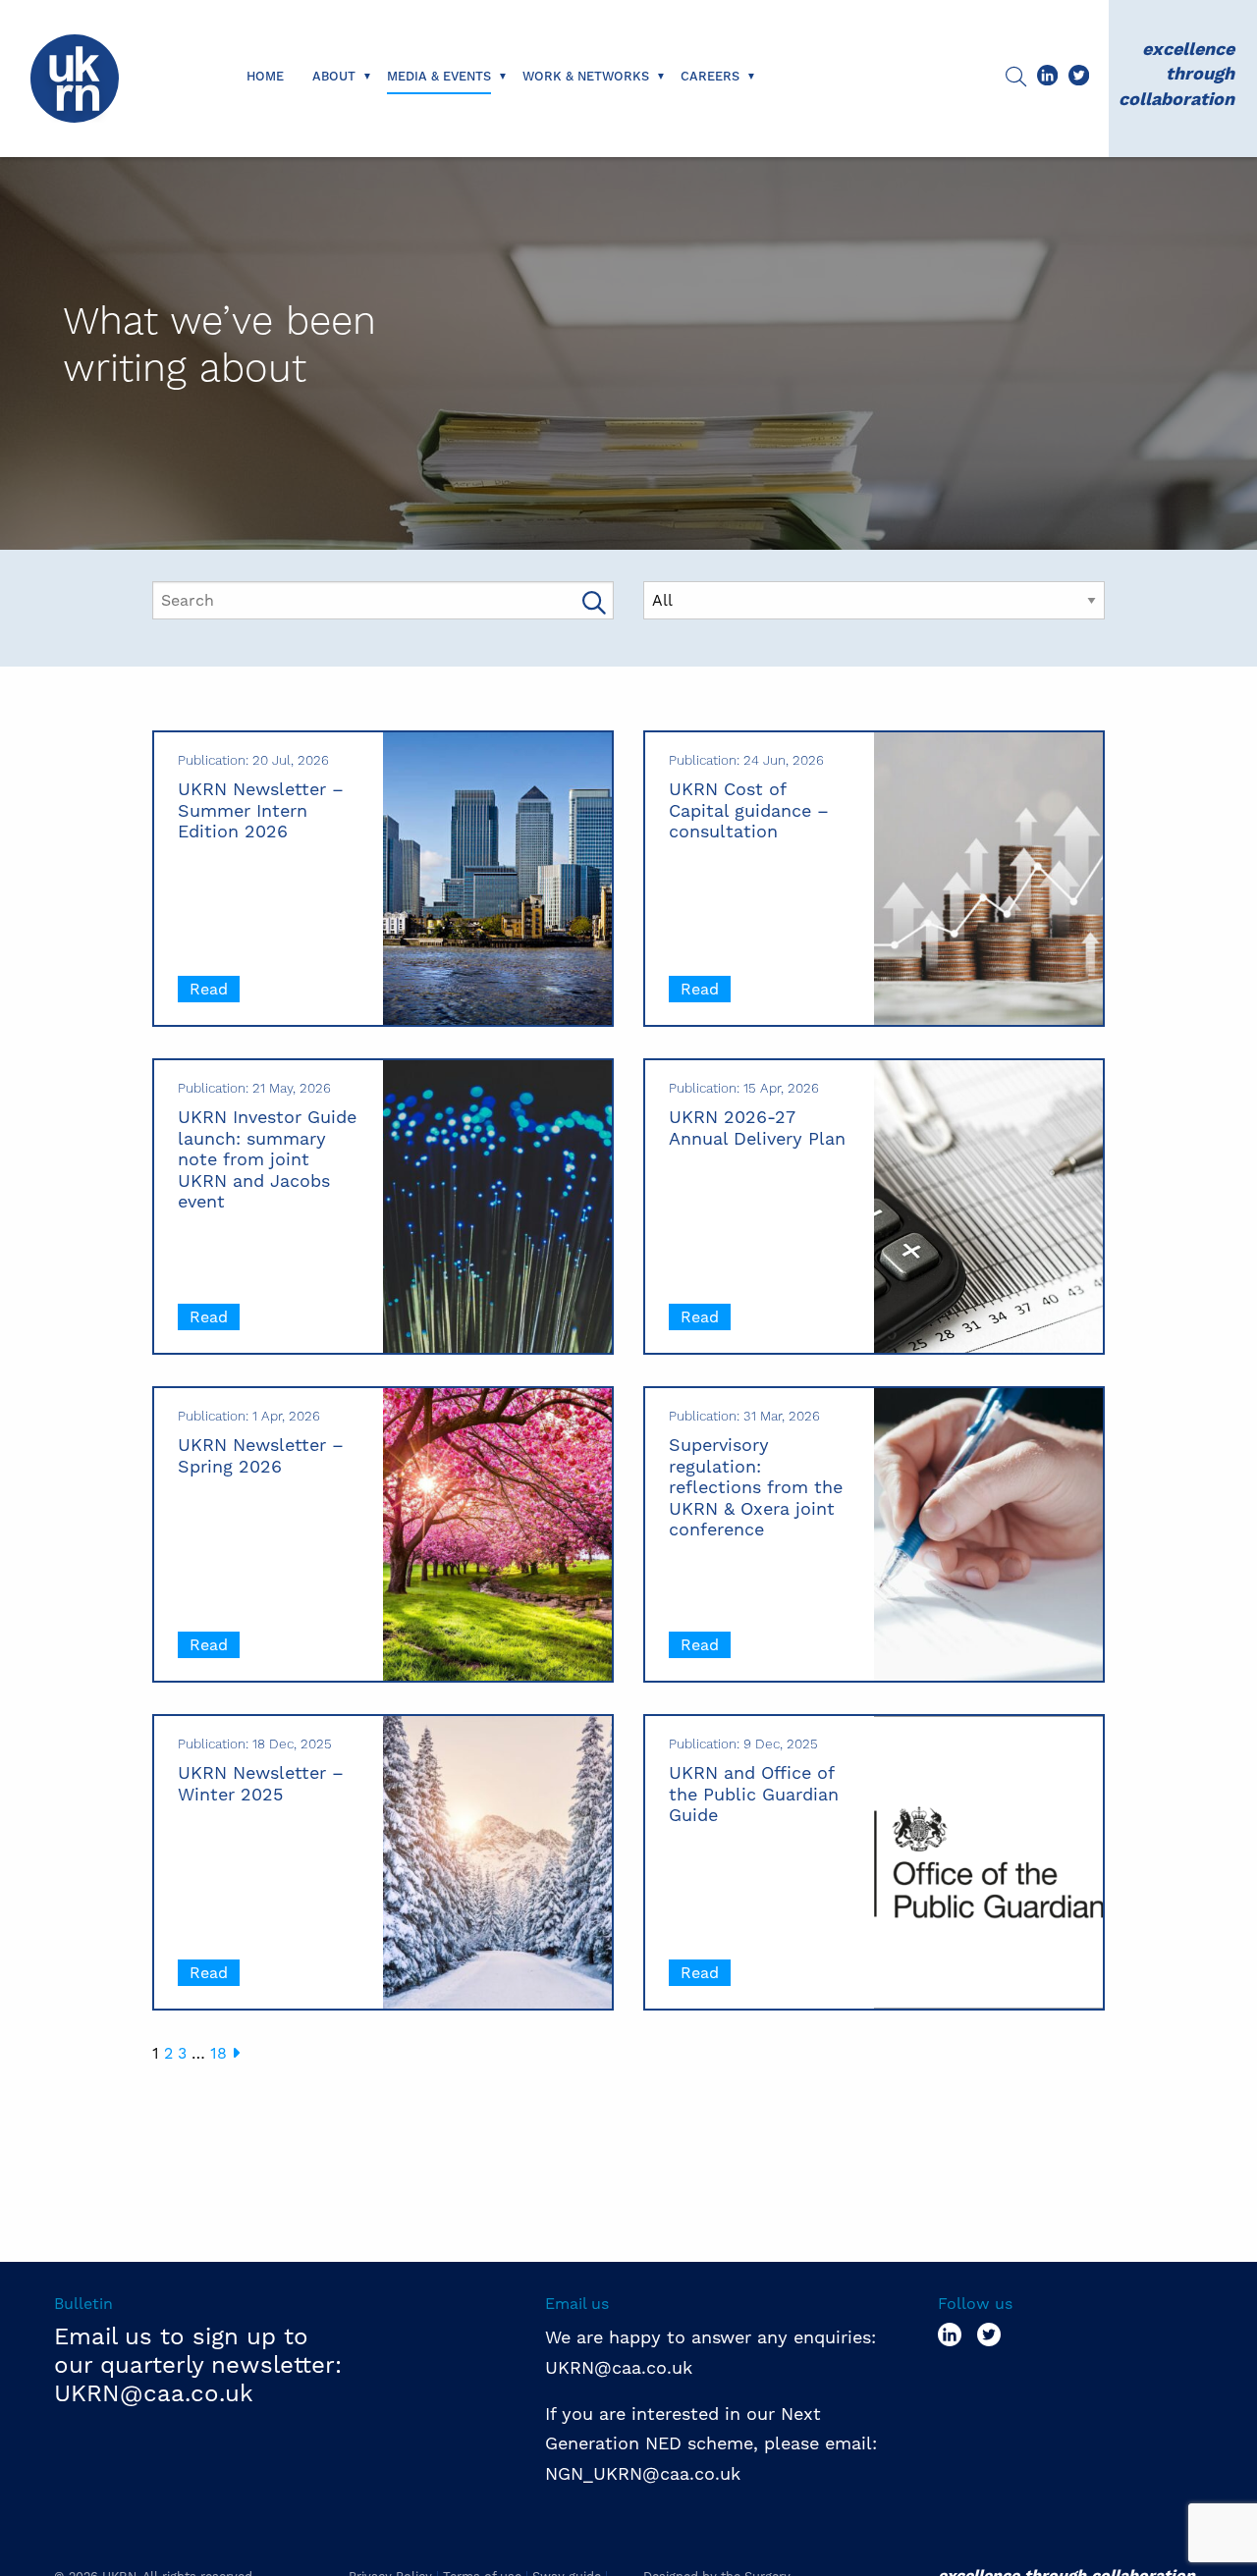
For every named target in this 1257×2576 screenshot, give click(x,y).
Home (265, 77)
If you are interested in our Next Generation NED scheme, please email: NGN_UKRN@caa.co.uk (714, 2443)
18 (219, 2053)
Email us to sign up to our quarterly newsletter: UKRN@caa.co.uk (198, 2365)
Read (209, 989)
